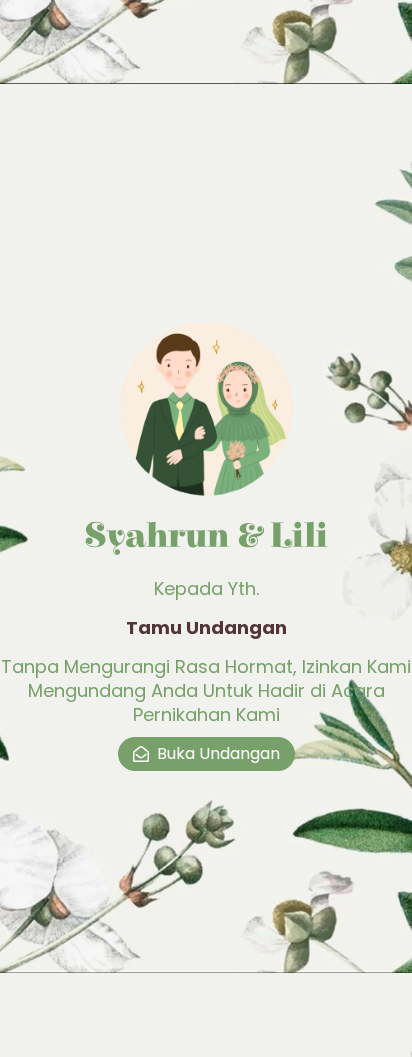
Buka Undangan (218, 753)
